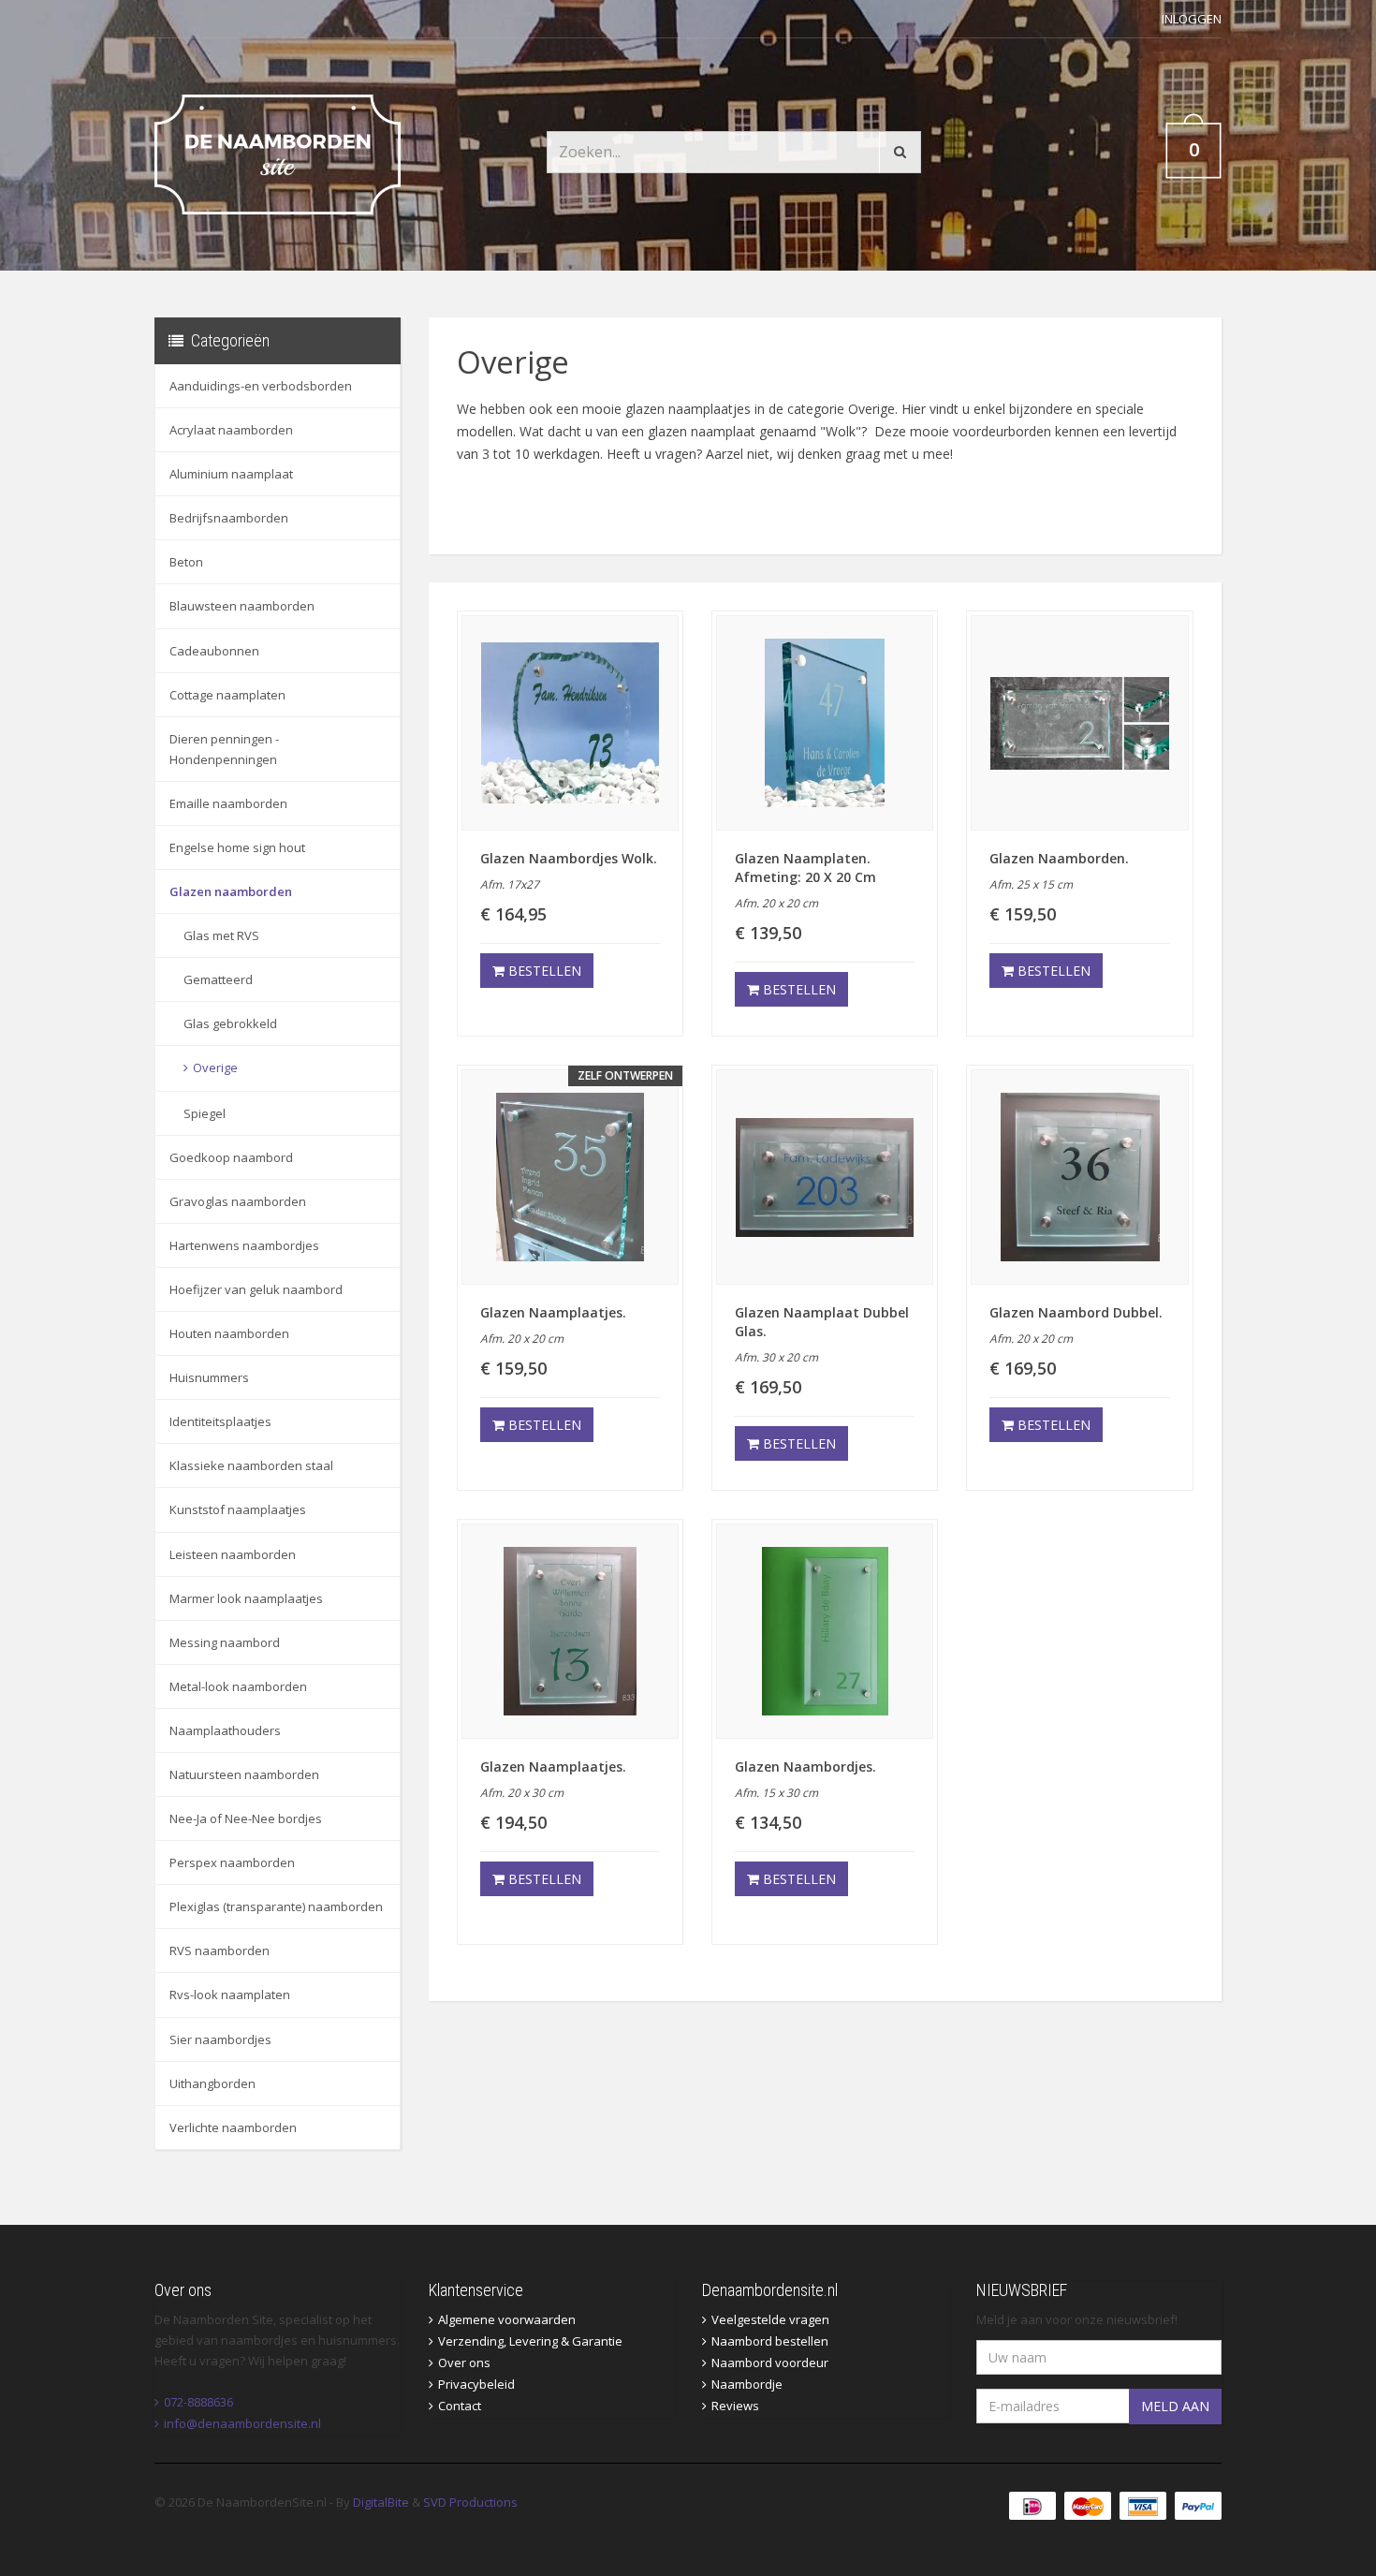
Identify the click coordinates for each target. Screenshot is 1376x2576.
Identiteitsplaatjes (220, 1421)
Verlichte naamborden (233, 2127)
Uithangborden (212, 2083)
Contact (460, 2406)
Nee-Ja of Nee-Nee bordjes (246, 1818)
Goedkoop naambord (231, 1157)
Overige (215, 1067)
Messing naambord (225, 1642)
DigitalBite (381, 2502)
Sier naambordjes (220, 2039)
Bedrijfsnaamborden (229, 518)
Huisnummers (209, 1377)
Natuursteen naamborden (244, 1774)
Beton (186, 562)
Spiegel (205, 1113)
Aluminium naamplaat (231, 474)
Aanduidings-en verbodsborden (261, 386)
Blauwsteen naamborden (242, 606)
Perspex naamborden (232, 1862)
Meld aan (1175, 2406)
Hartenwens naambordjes (244, 1245)
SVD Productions (470, 2502)
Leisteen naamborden (233, 1554)
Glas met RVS (221, 935)
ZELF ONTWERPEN (625, 1075)
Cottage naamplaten (227, 695)
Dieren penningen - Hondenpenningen (224, 749)
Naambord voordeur (770, 2363)
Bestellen (543, 971)
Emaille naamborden (228, 803)
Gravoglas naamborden (238, 1201)
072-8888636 (198, 2402)
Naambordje (747, 2384)
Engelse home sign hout (237, 847)
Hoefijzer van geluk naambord (256, 1289)
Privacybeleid (476, 2384)
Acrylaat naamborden (231, 430)
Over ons (464, 2363)
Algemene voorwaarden (507, 2319)
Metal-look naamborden (238, 1686)
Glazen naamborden (231, 891)
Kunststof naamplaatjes (238, 1509)
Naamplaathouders (225, 1730)
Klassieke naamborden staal (251, 1465)
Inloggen (1192, 19)
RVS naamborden (220, 1950)
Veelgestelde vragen (770, 2319)
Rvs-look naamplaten (230, 1995)
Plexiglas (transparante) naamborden (276, 1906)
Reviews (735, 2406)
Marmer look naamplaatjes (246, 1598)
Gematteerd (218, 979)
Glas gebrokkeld (230, 1023)
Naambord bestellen (770, 2341)
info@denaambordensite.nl (242, 2423)
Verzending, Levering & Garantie (530, 2341)
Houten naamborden (229, 1333)
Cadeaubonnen (214, 651)
